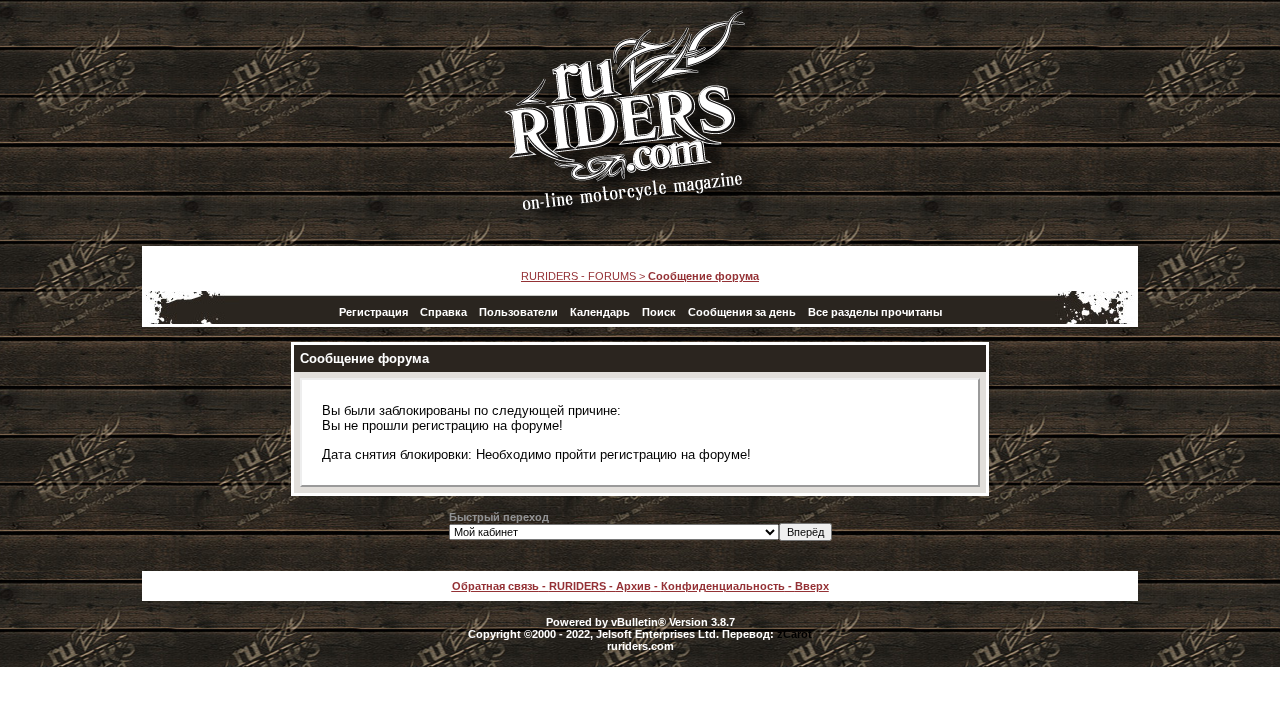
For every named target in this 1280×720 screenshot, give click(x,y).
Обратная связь (495, 586)
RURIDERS (577, 586)
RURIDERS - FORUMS (578, 276)
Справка (443, 312)
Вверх (812, 586)
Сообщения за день (742, 312)
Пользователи (518, 312)
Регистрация (373, 312)
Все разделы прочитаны (875, 312)
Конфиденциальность (723, 586)
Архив (633, 586)
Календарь (600, 312)
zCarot (794, 634)
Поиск (659, 312)
